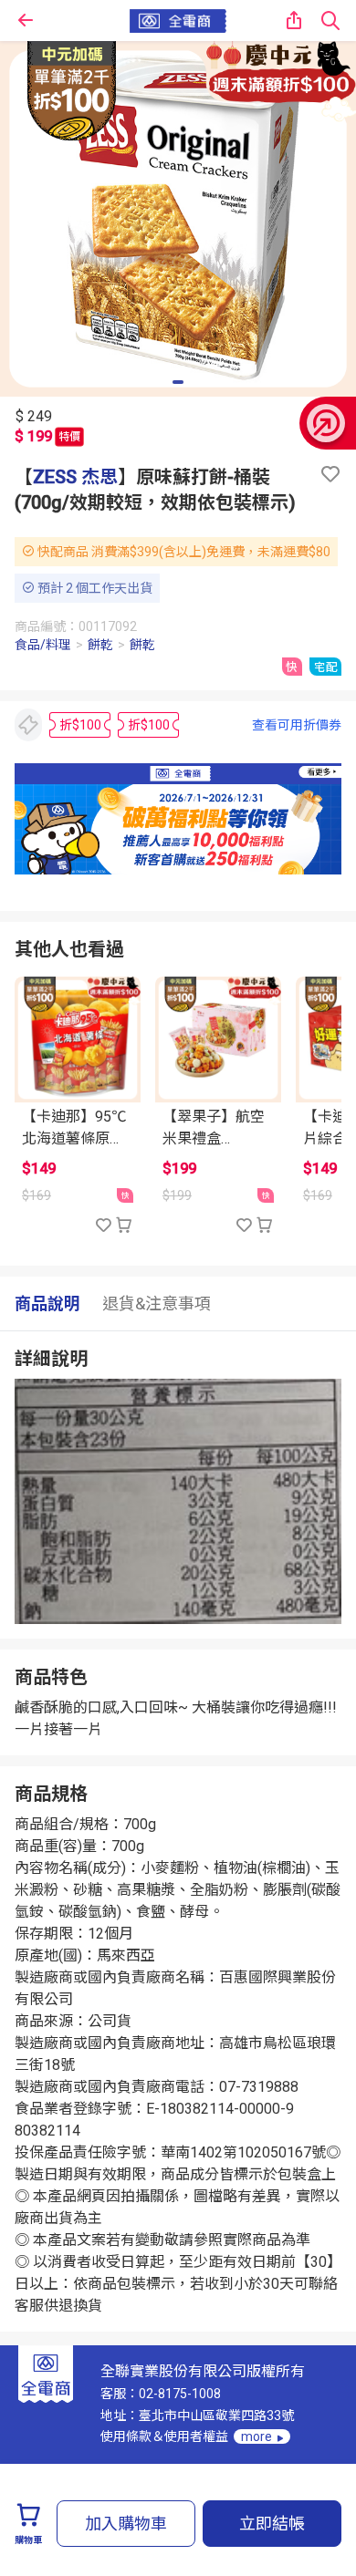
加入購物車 (126, 2524)
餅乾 (100, 645)
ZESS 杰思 (75, 477)
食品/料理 (43, 645)
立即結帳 (272, 2524)
